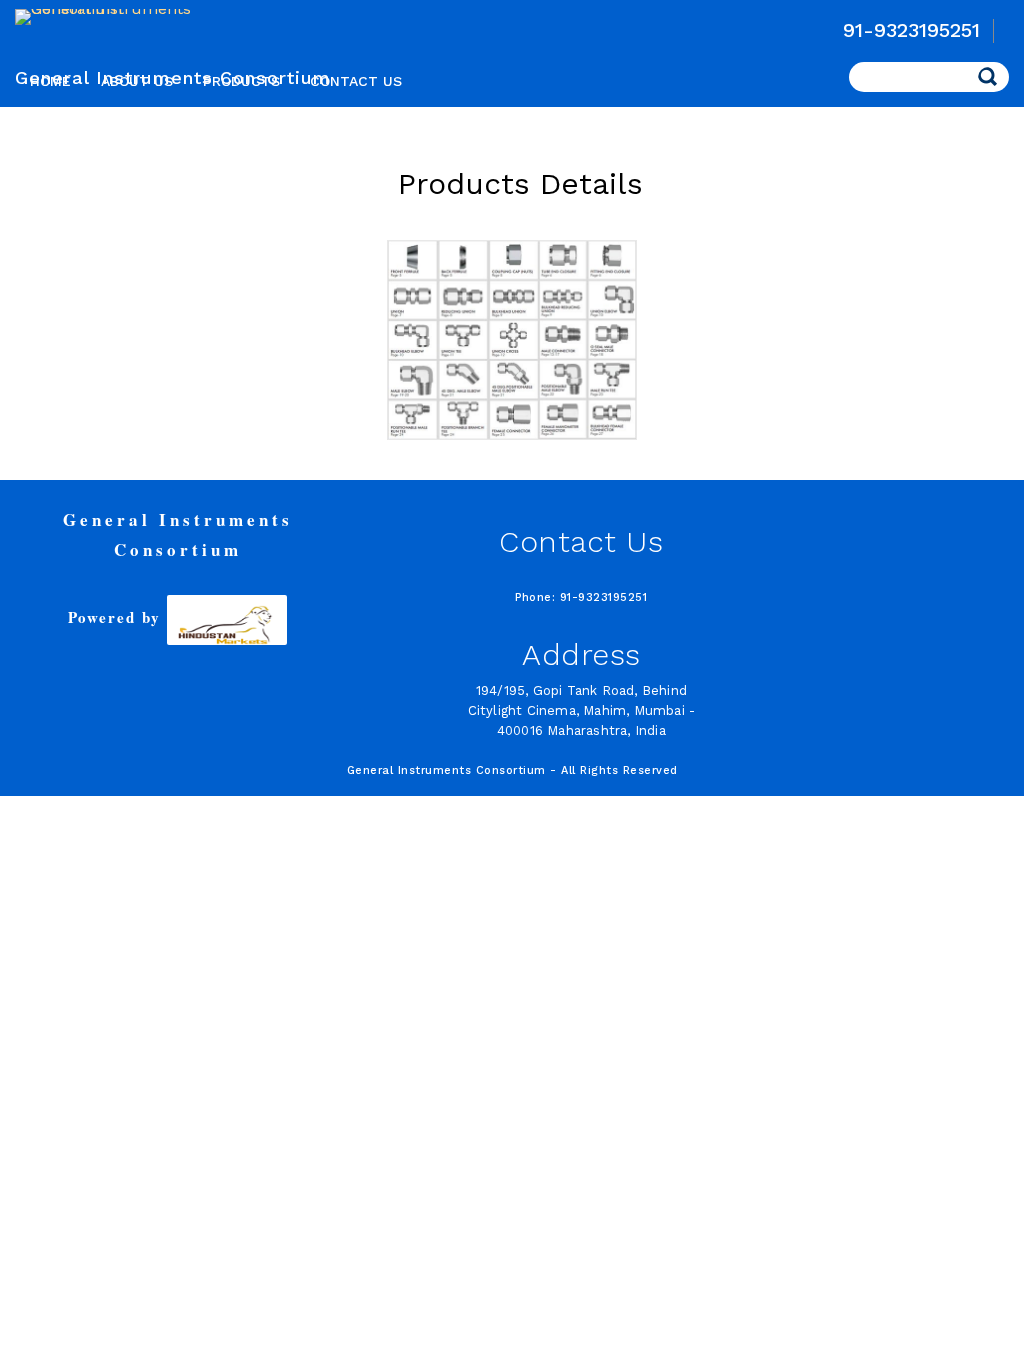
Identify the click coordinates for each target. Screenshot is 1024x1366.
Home (50, 81)
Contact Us (356, 81)
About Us (137, 81)
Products (241, 81)
